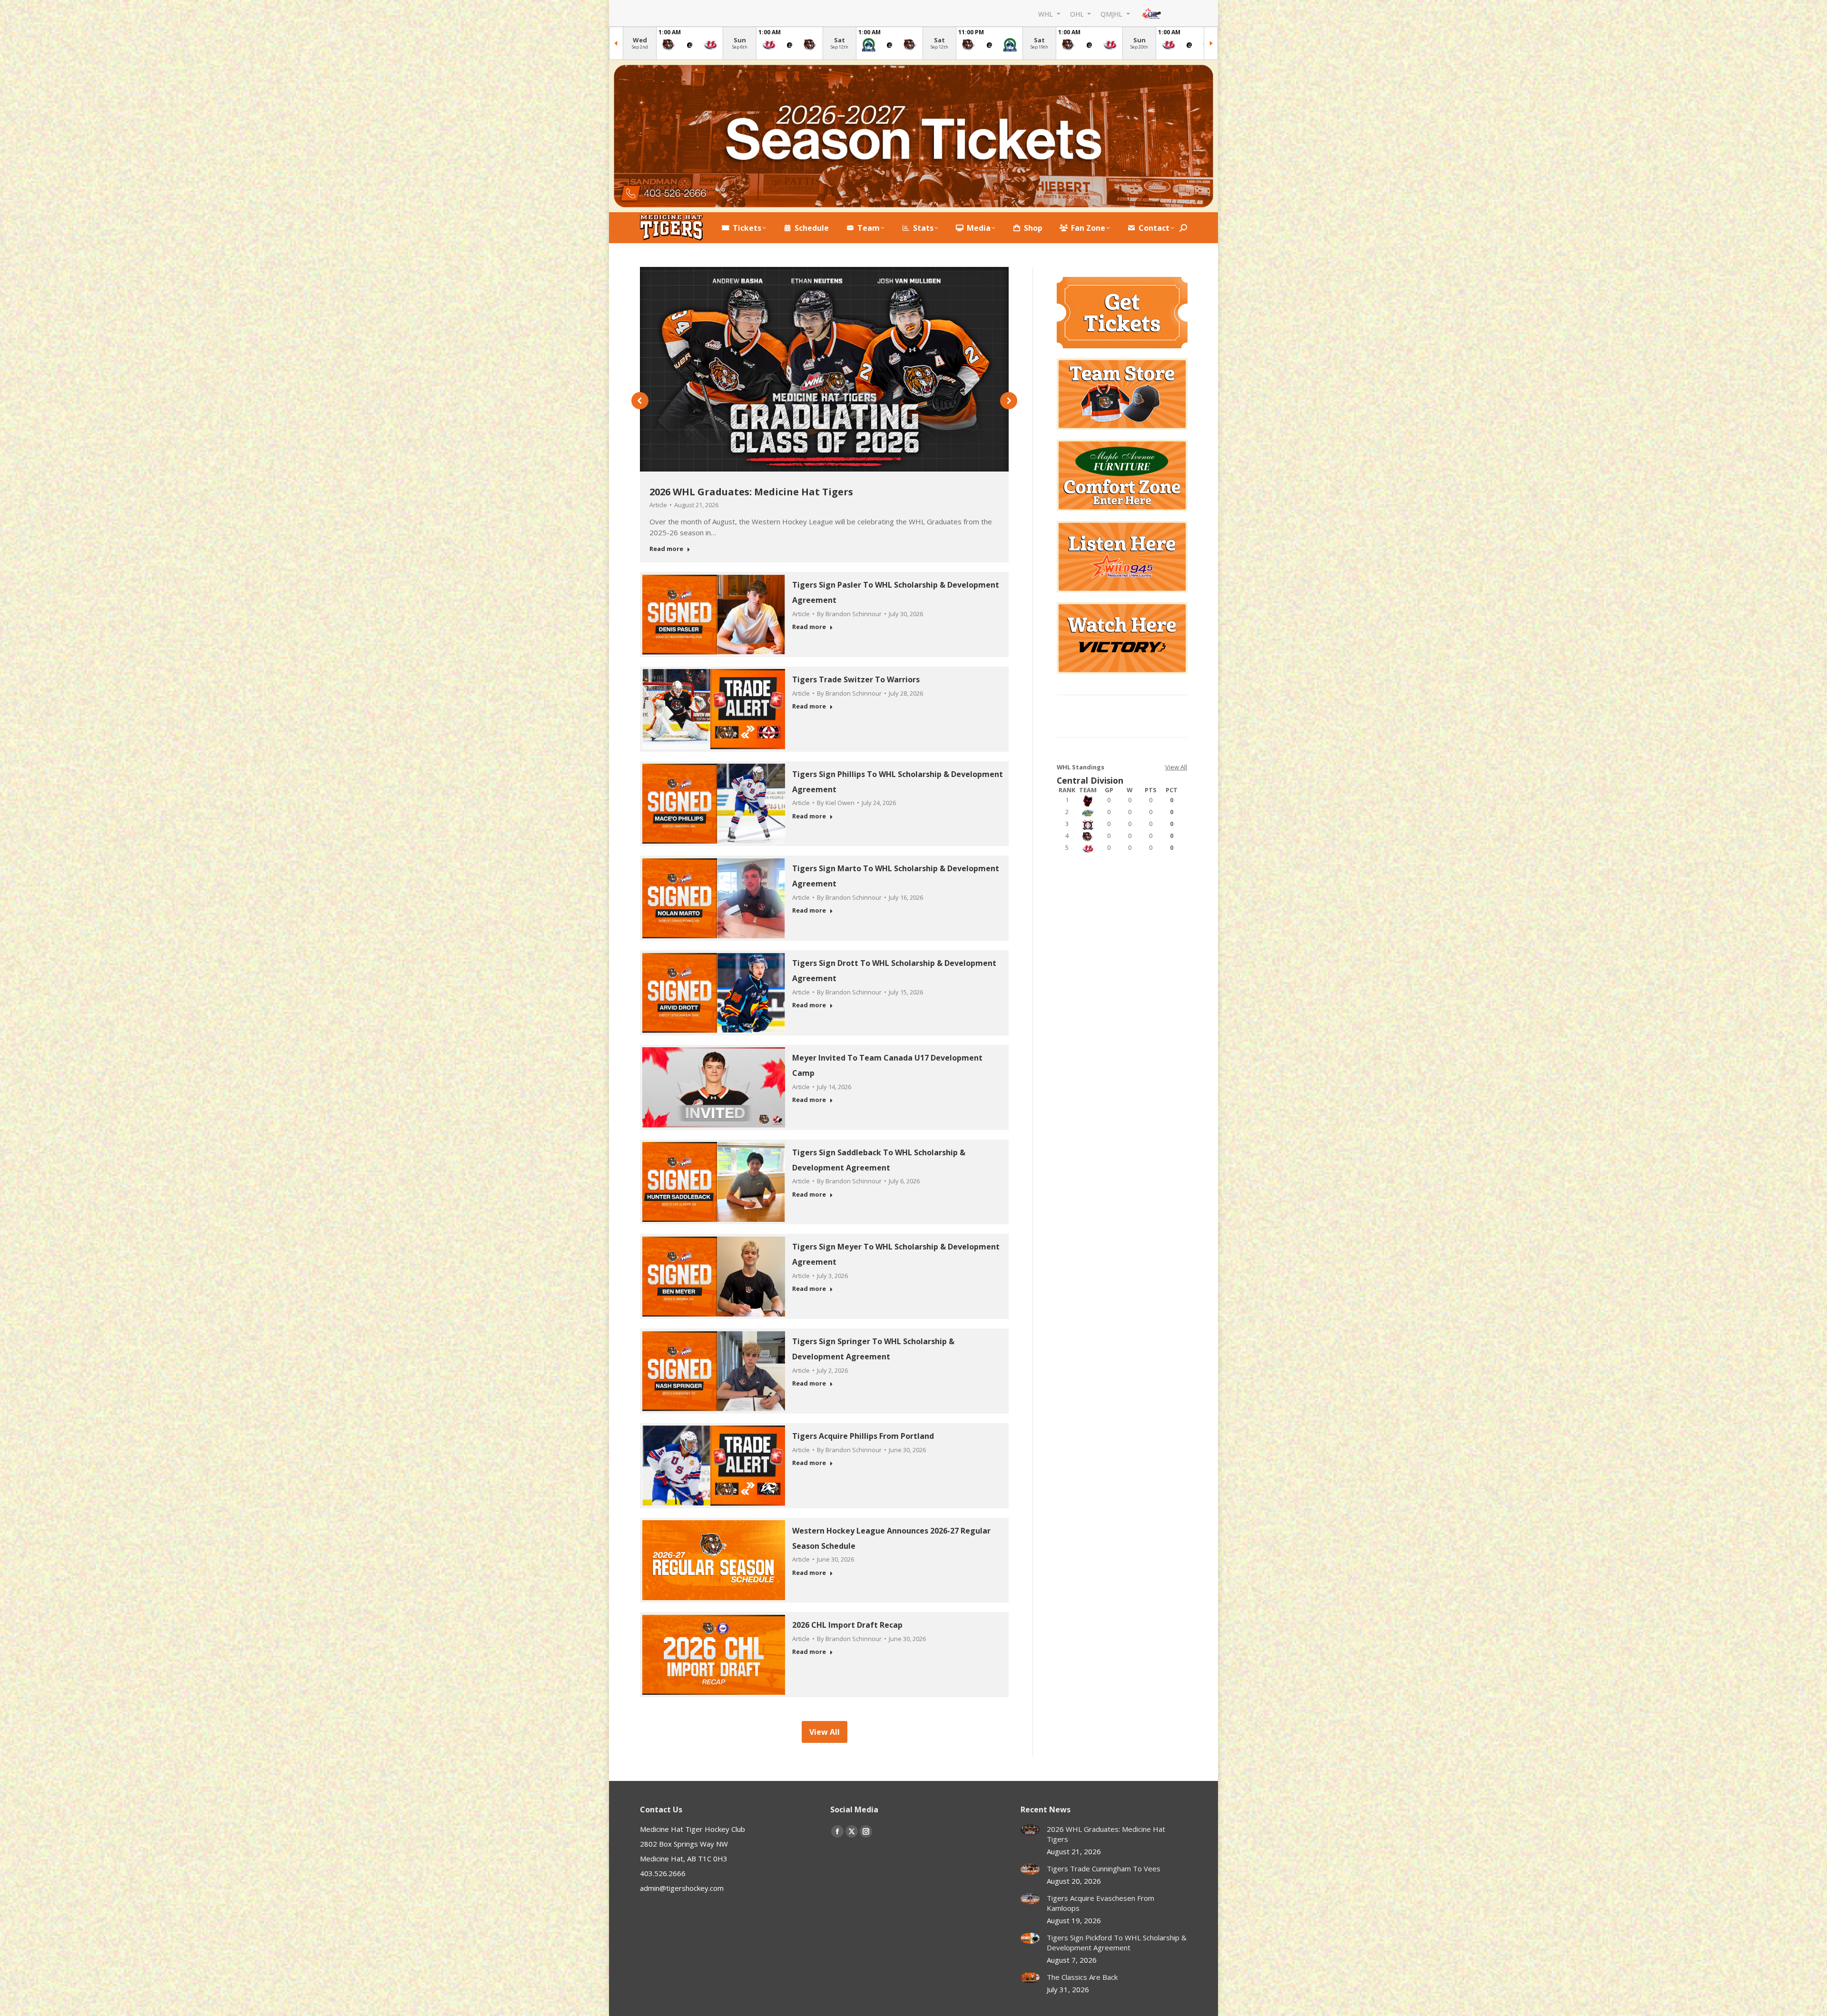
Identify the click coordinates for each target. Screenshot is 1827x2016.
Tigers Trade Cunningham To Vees (1104, 1868)
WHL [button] (1046, 14)
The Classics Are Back (1082, 1977)
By (849, 614)
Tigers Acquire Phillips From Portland (863, 1436)
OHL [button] (1078, 14)
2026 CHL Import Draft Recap (847, 1625)
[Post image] (1030, 1830)
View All (1176, 767)
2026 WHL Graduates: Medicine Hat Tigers (751, 492)
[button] (640, 401)
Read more (666, 549)
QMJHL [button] (1112, 14)
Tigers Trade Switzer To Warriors (856, 679)
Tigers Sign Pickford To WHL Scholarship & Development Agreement (1117, 1942)
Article (658, 505)
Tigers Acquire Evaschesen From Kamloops (1100, 1903)
